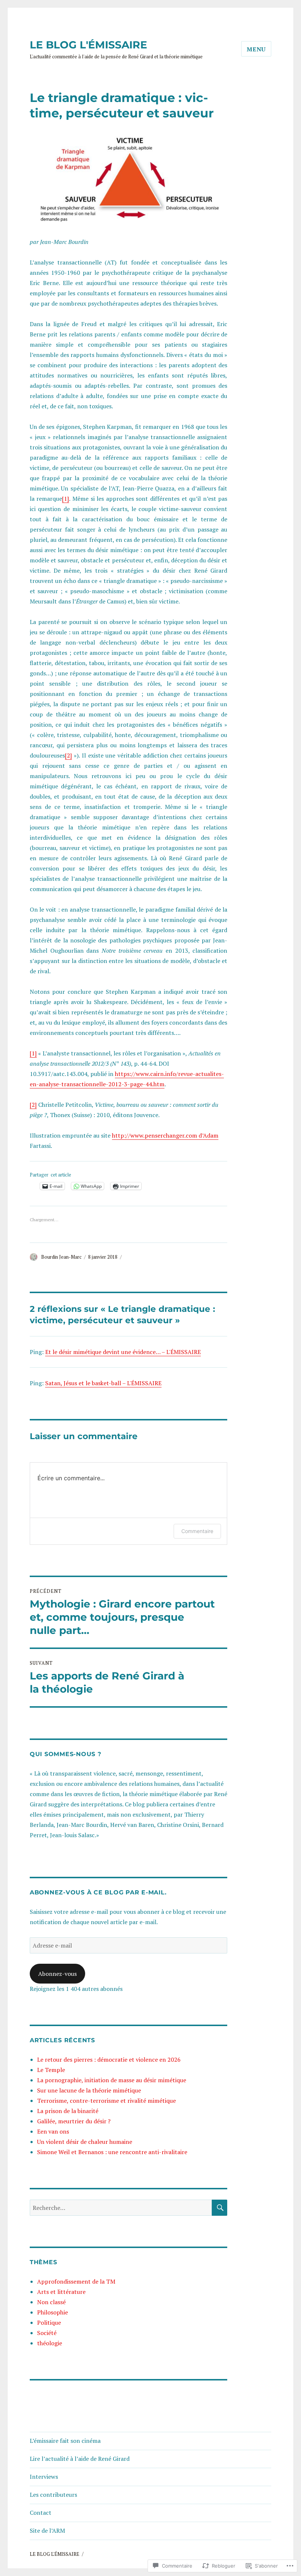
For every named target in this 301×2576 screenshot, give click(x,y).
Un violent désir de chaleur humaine (85, 2142)
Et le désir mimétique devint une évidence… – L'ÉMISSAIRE (123, 1352)
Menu (256, 49)
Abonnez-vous (57, 1974)
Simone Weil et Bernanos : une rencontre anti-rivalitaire (112, 2152)
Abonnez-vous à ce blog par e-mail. (98, 1892)
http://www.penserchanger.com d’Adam (165, 1135)
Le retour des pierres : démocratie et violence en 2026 (109, 2059)
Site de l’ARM (47, 2531)
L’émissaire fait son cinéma (65, 2441)
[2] (68, 755)
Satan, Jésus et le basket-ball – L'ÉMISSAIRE (103, 1383)
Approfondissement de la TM (76, 2281)
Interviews (44, 2477)
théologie (50, 2343)
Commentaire (197, 1531)
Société (47, 2333)
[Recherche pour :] (121, 2208)
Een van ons (53, 2131)
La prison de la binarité (68, 2111)
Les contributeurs (53, 2495)
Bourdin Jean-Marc (61, 1257)
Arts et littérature (61, 2292)
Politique (49, 2323)
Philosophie (52, 2312)
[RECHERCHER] (220, 2208)
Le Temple (51, 2070)
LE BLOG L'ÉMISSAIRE (88, 45)
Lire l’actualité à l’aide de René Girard (80, 2459)
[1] (66, 499)
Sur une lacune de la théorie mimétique (89, 2090)
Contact (41, 2513)
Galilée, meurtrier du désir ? (74, 2121)
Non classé (51, 2302)
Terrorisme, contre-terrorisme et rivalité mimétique (106, 2101)
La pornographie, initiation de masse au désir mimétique (112, 2080)
